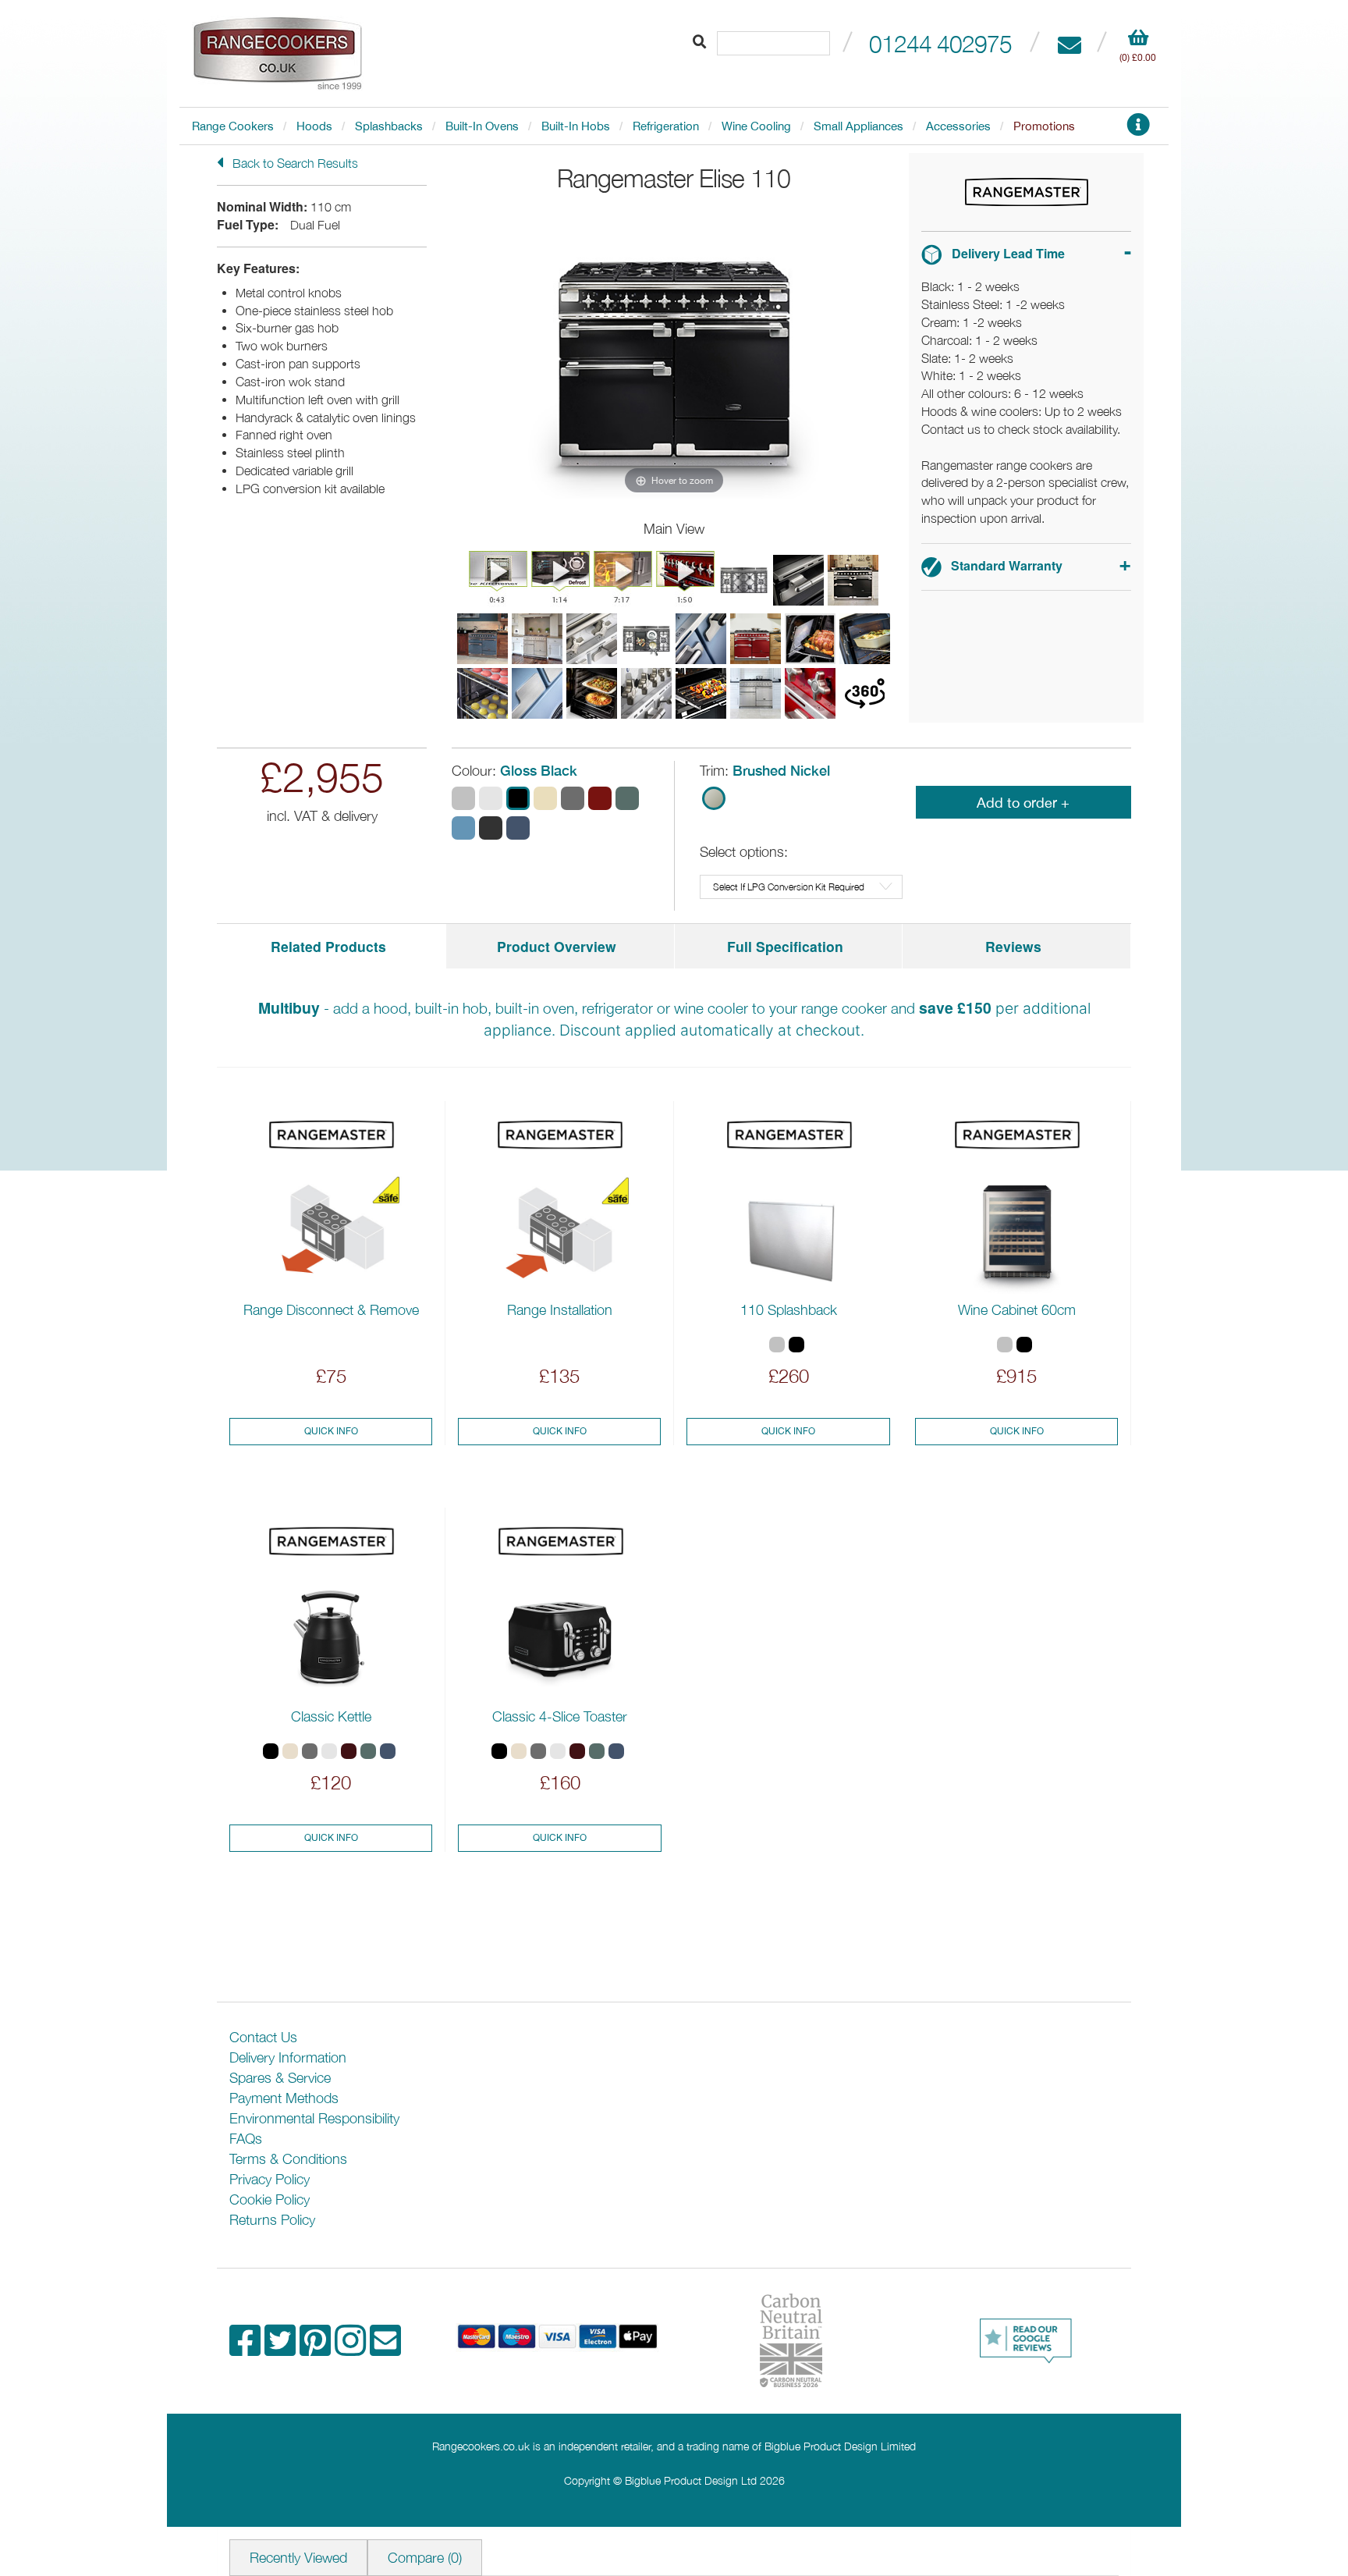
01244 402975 (940, 43)
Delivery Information (288, 2057)
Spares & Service (280, 2078)
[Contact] (1069, 43)
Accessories (958, 126)
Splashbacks (389, 126)
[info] (1138, 129)
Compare (425, 2558)
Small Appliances (858, 126)
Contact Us (263, 2037)
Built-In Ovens (482, 126)
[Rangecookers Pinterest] (317, 2349)
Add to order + (1023, 803)
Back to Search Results (294, 163)
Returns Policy (272, 2220)
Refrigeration (666, 126)
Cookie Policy (270, 2199)
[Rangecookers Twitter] (282, 2349)
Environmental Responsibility (314, 2118)
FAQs (246, 2139)
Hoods (314, 126)
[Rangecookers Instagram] (352, 2349)
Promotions (1044, 126)
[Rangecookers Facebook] (247, 2349)
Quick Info (331, 1431)
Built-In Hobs (576, 126)
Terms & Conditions (288, 2159)
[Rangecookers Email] (385, 2349)
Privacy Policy (270, 2179)
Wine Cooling (756, 126)
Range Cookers (233, 126)
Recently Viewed (298, 2558)
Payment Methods (284, 2098)
